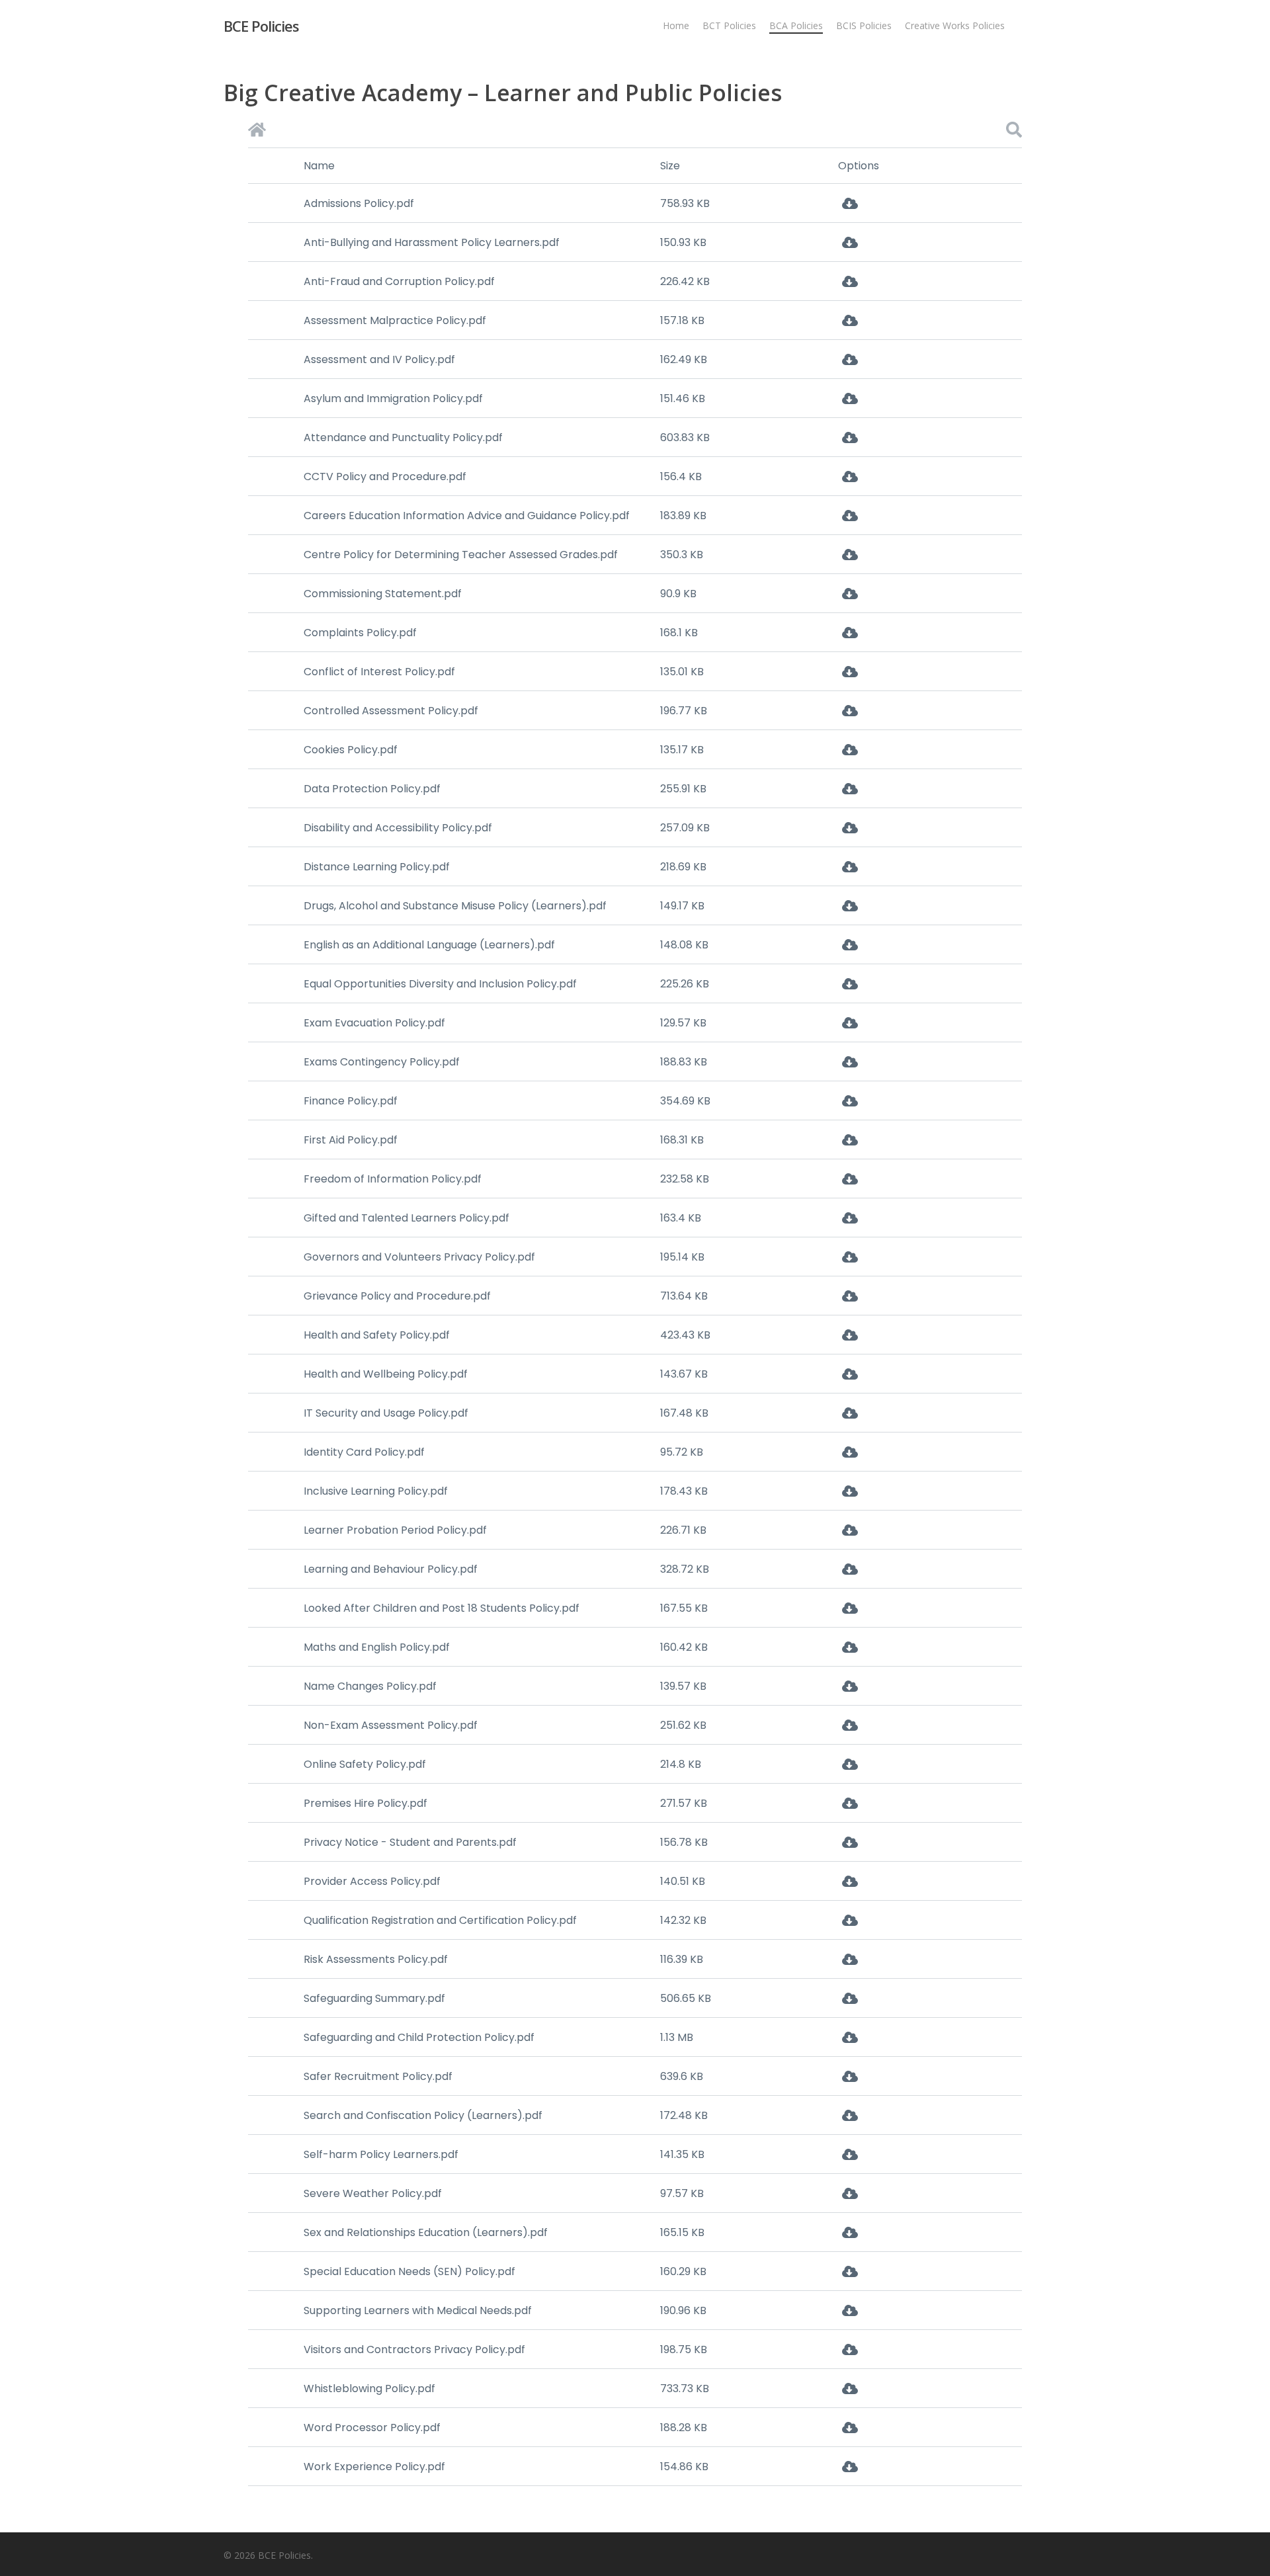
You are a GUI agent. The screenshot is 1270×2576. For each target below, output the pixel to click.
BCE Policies (261, 26)
